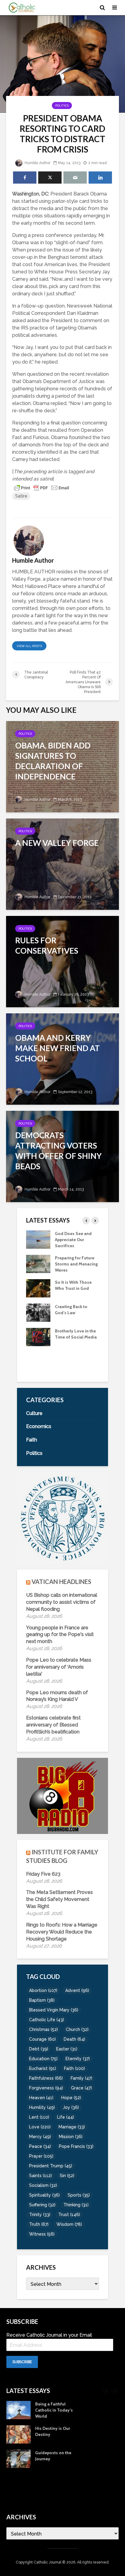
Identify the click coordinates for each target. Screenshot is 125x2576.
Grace (81, 2088)
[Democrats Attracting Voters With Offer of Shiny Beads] (62, 1156)
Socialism (43, 2185)
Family (81, 2078)
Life (66, 2117)
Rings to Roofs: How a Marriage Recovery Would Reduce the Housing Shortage (62, 1932)
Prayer (41, 2156)
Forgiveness (46, 2088)
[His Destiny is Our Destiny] (38, 1361)
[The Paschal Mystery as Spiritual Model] (38, 1239)
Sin (67, 2176)
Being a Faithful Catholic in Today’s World (74, 1337)
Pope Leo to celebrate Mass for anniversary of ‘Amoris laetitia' (59, 1667)
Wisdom (69, 2224)
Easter (67, 2049)
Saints (41, 2176)
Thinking (76, 2205)
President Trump (51, 2166)
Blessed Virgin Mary (54, 2010)
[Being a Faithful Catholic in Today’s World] (38, 1336)
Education (43, 2059)
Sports (79, 2195)
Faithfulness (46, 2078)
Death (74, 2039)
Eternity (78, 2059)
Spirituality (44, 2195)
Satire (21, 496)
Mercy (40, 2137)
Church (77, 2029)
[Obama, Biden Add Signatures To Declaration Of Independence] (62, 766)
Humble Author (37, 163)
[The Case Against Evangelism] (38, 1263)
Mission (71, 2137)
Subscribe (22, 2362)
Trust (69, 2215)
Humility (42, 2107)
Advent (77, 1990)
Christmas (44, 2029)
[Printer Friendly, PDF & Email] (42, 487)
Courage (42, 2039)
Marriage (72, 2127)
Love (40, 2127)
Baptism (42, 2000)
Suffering (42, 2205)
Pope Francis (76, 2146)
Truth (39, 2224)
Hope (71, 2098)
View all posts (29, 646)
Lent (39, 2117)
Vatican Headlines (61, 1582)
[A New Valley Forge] (62, 864)
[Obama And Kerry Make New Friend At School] (62, 1059)
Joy (71, 2107)
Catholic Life (47, 2020)
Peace (40, 2146)
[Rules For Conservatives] (62, 961)
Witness (42, 2234)
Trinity (40, 2215)
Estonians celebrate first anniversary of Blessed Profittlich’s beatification (53, 1725)
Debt (39, 2049)
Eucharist (43, 2068)
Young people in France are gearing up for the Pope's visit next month (60, 1635)
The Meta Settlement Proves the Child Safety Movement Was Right (59, 1899)
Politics (62, 106)
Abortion (43, 1990)
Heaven (41, 2098)
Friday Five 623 (43, 1874)
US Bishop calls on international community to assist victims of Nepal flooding (62, 1602)
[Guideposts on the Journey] (19, 2458)
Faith (74, 2068)
